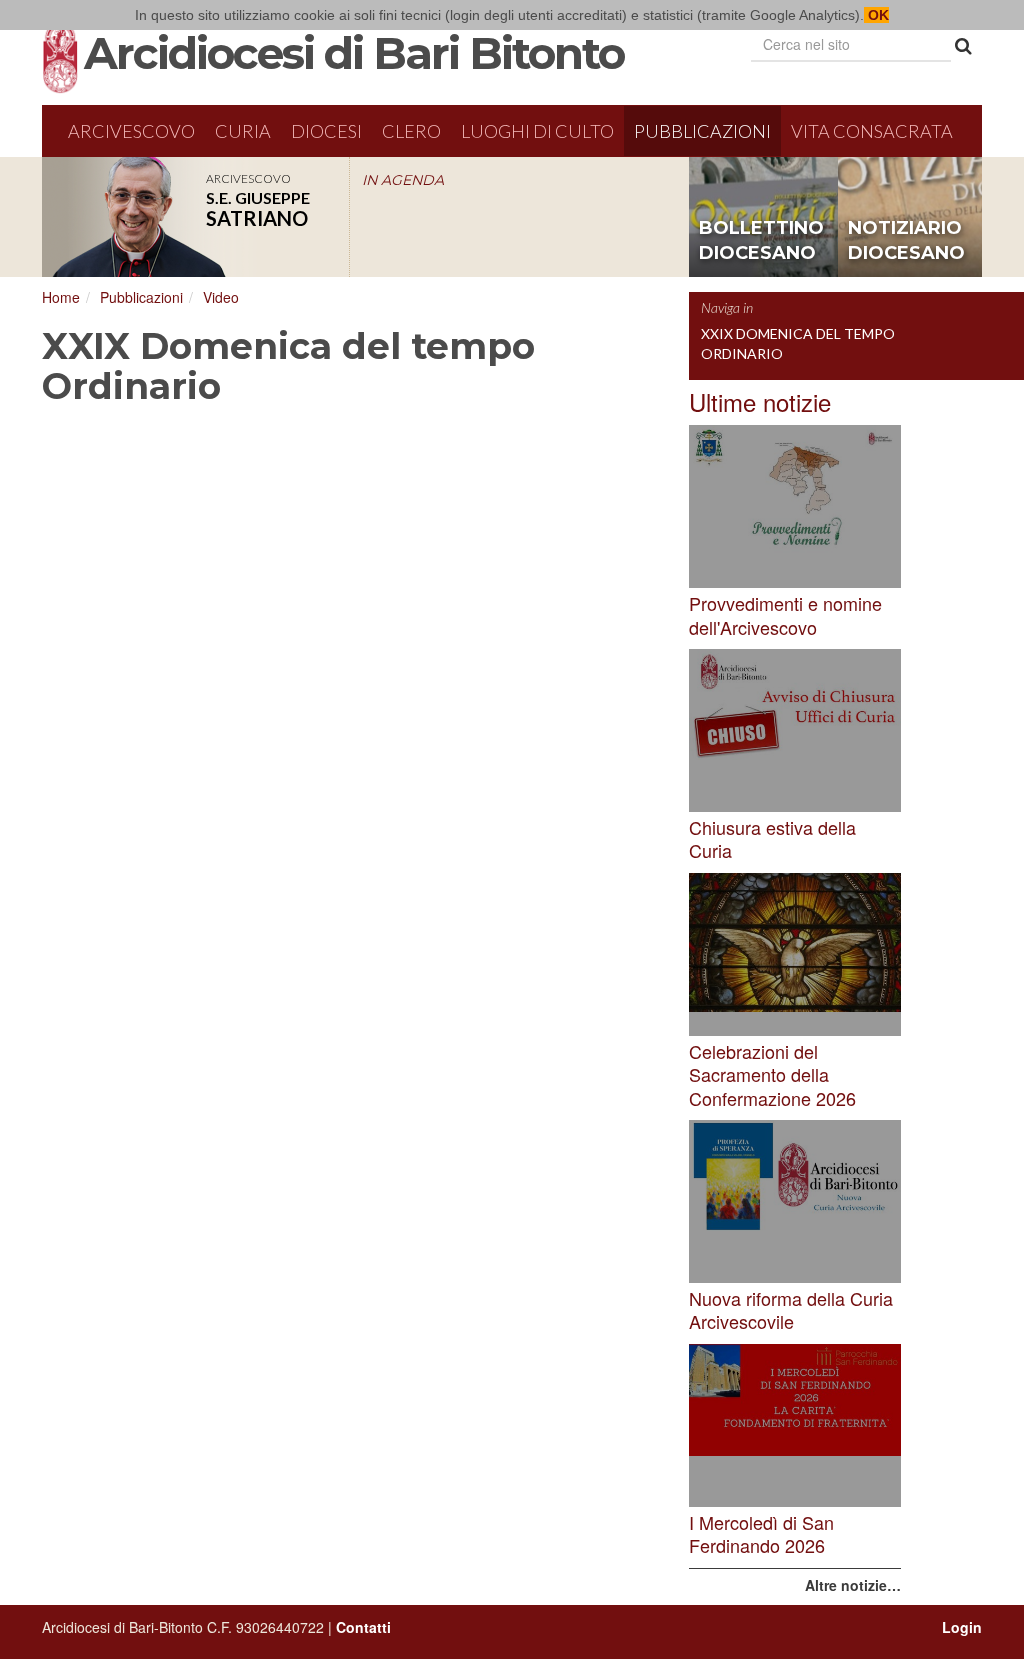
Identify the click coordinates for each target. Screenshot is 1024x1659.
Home (61, 297)
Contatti (363, 1627)
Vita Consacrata (872, 131)
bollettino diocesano (761, 241)
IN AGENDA (403, 180)
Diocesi (326, 131)
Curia (243, 131)
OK (876, 15)
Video (221, 297)
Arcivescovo (131, 131)
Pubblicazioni (702, 131)
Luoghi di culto (537, 131)
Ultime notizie (760, 401)
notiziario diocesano (906, 241)
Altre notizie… (853, 1585)
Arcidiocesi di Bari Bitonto (354, 53)
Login (962, 1627)
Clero (411, 131)
